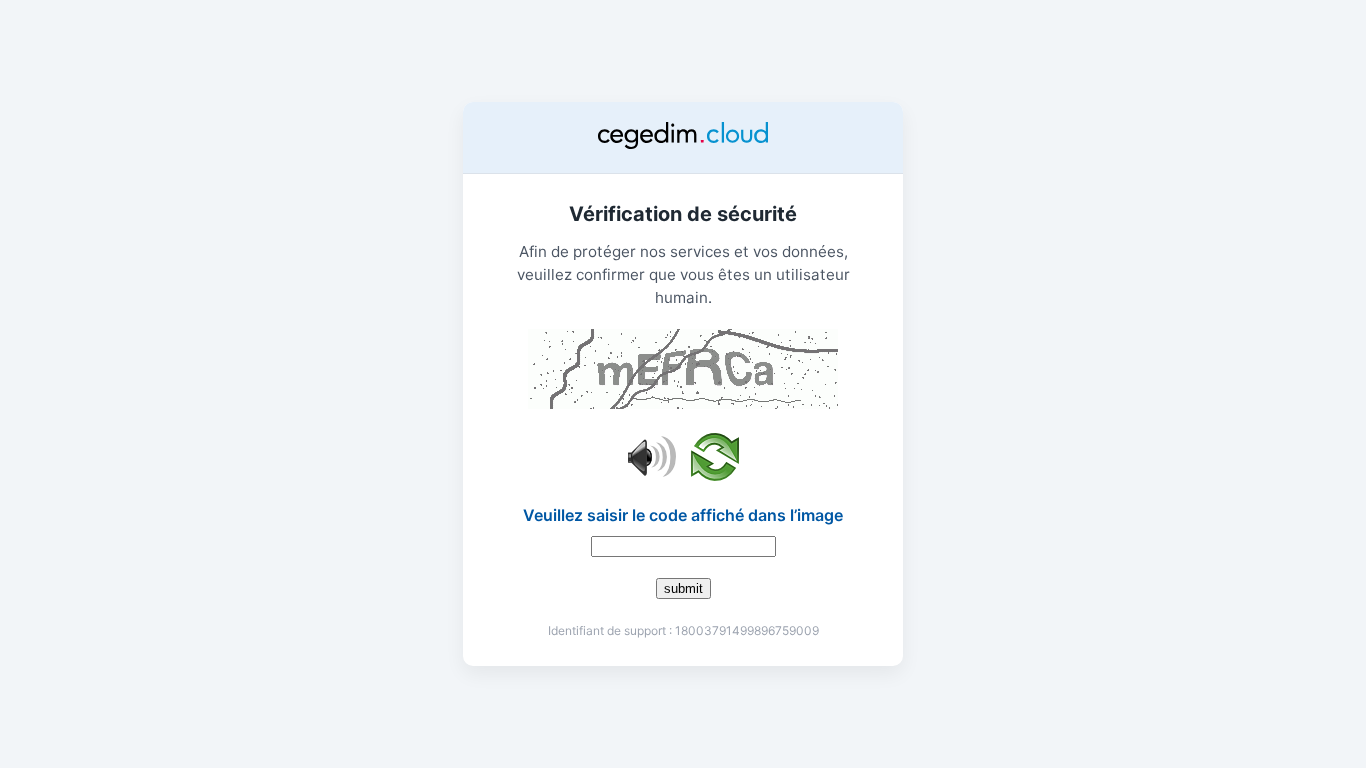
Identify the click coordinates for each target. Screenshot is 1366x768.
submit (683, 588)
